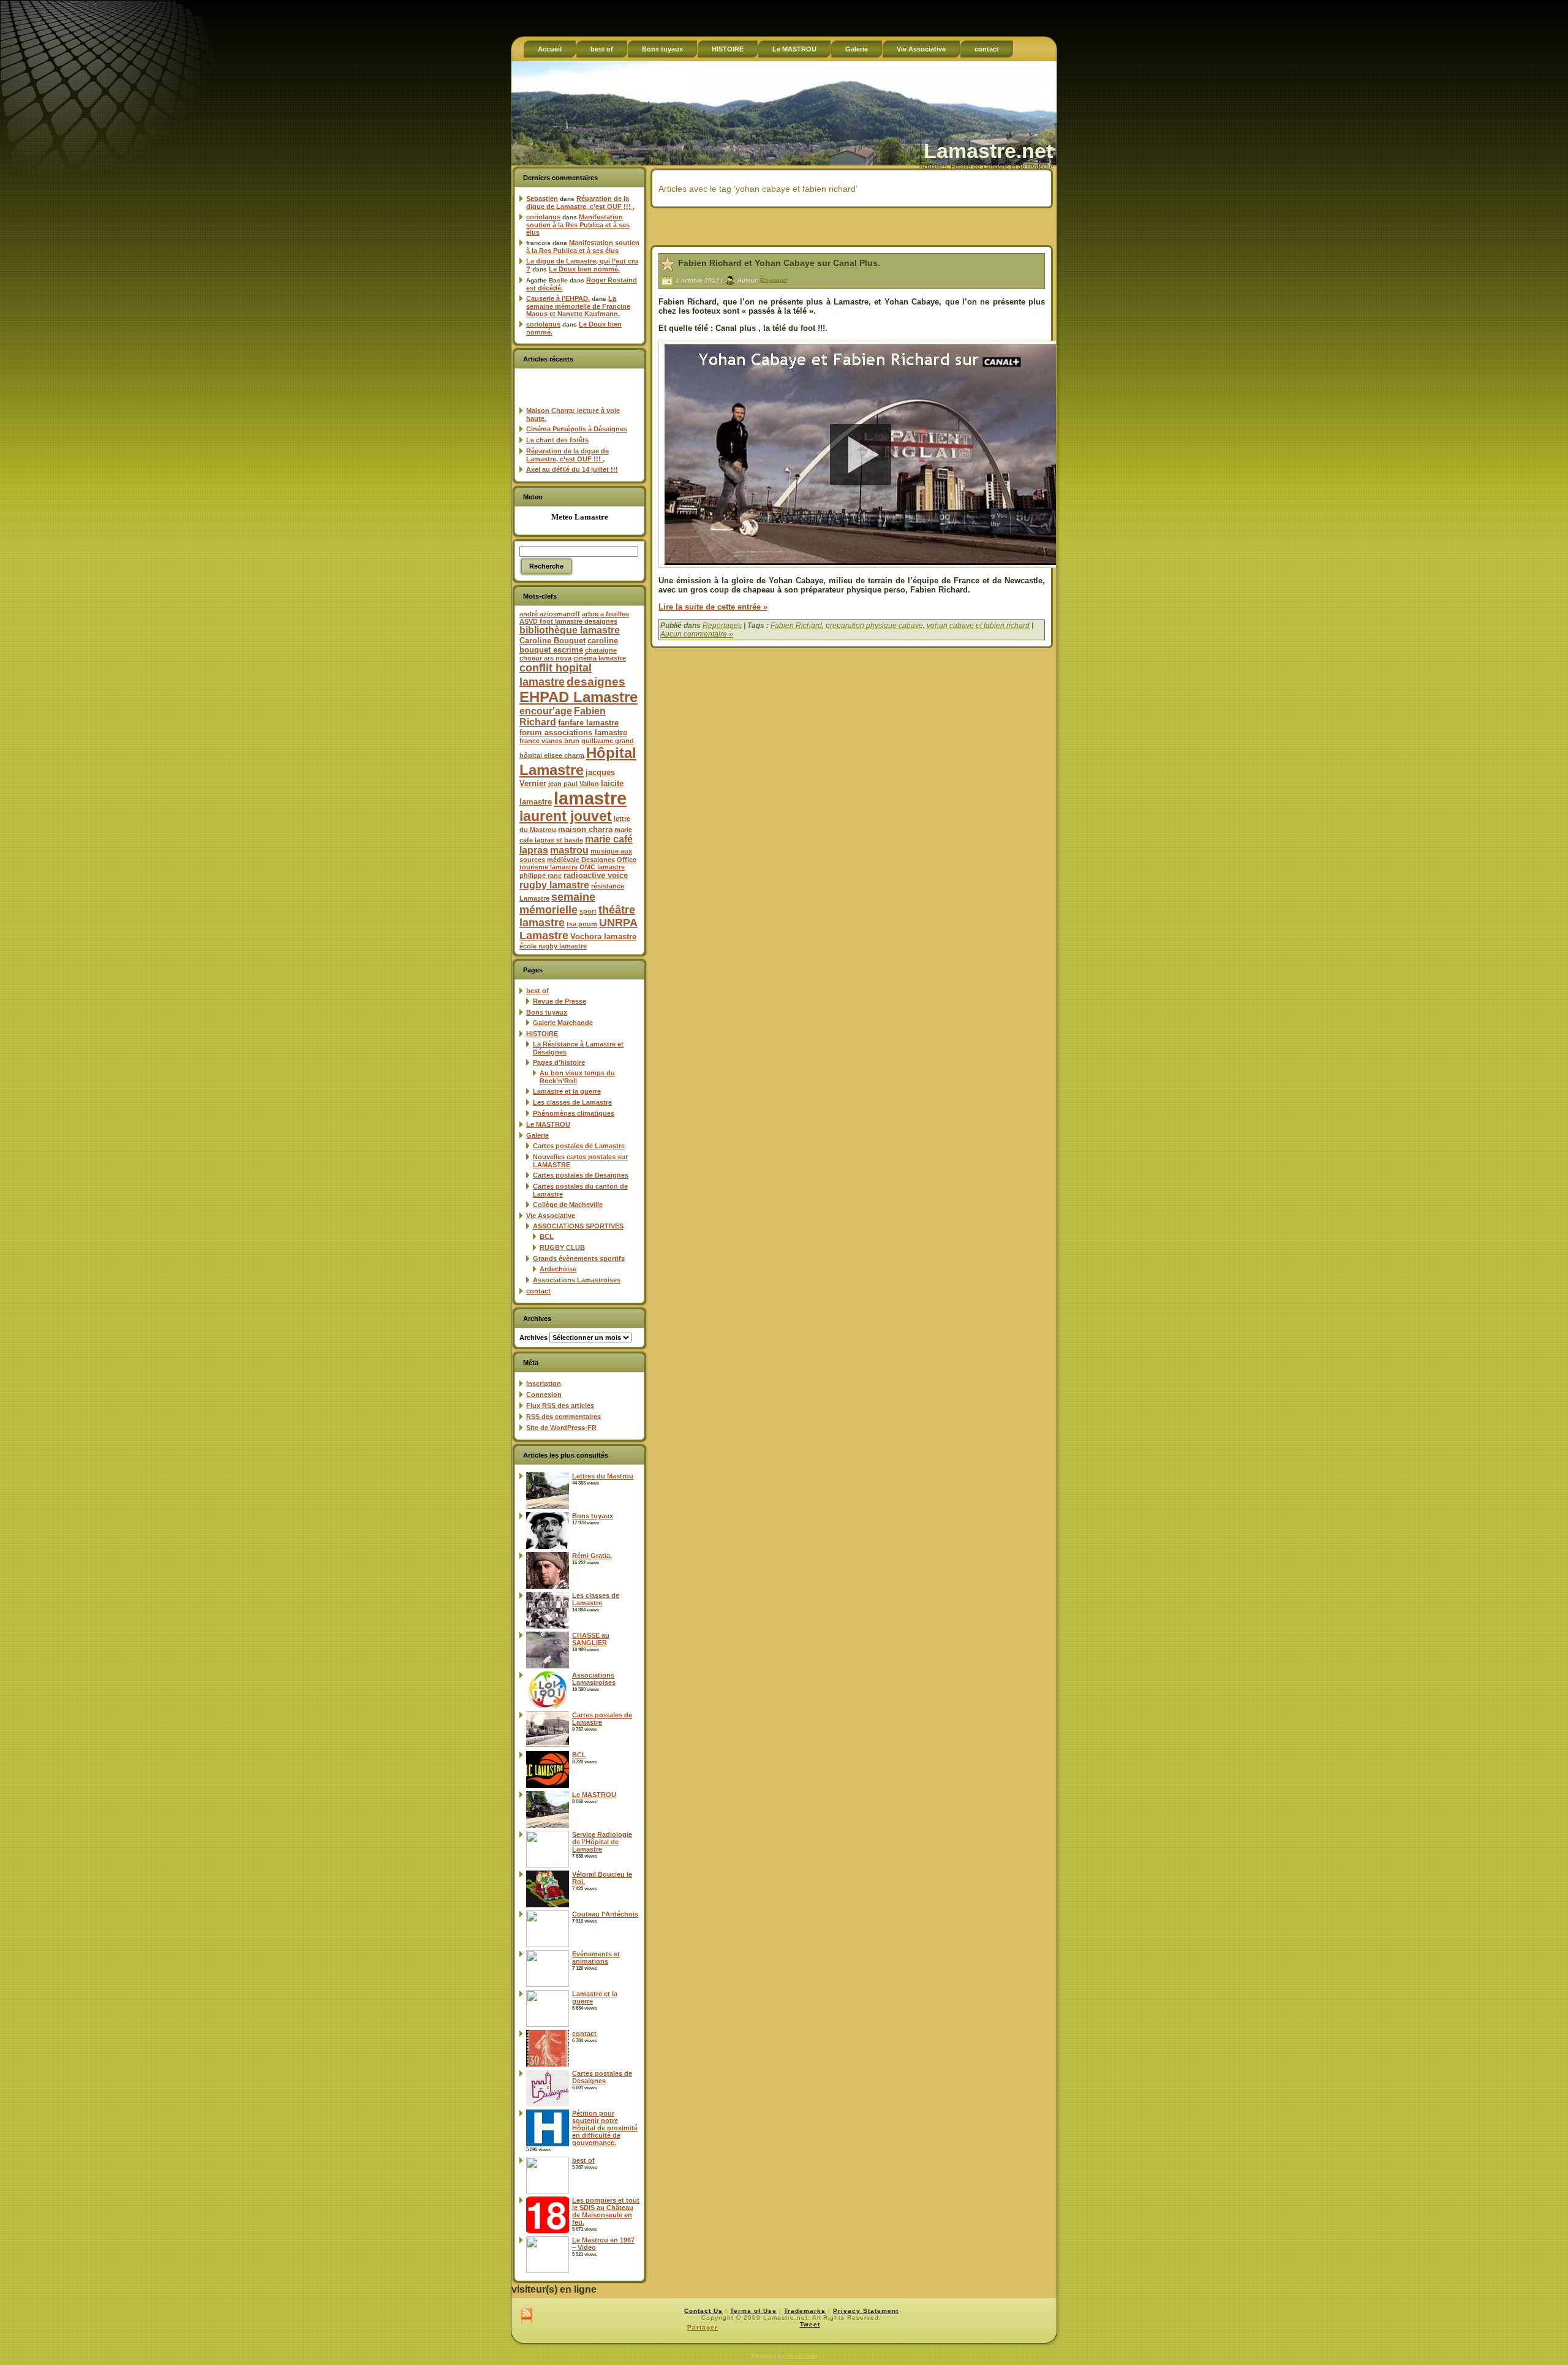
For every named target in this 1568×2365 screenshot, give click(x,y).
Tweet (810, 2324)
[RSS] (526, 2317)
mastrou (569, 850)
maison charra (585, 829)
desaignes (596, 681)
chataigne (601, 650)
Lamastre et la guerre (567, 1091)
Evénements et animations (596, 1958)
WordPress (802, 2356)
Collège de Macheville (568, 1205)
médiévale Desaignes (581, 860)
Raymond (774, 280)
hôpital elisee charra (552, 755)
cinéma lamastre (600, 658)
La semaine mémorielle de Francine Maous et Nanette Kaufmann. (578, 306)
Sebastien (542, 199)
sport (588, 911)
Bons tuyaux (547, 1012)
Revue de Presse (560, 1001)
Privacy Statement (866, 2311)
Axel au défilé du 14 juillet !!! (572, 469)
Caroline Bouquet (552, 641)
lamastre (590, 798)
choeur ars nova (545, 658)
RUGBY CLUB (562, 1247)
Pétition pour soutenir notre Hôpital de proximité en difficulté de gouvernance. (605, 2128)
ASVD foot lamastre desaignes (568, 621)
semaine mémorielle (557, 903)
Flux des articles (560, 1406)
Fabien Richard (796, 626)
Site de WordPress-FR (561, 1428)
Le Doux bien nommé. (584, 269)
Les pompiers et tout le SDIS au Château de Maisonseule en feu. (606, 2211)
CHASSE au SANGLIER (591, 1639)
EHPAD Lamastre (579, 697)
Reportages (722, 626)
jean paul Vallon (574, 784)
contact (538, 1291)
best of (537, 991)
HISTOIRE (542, 1034)
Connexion (544, 1394)
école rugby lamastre (553, 946)
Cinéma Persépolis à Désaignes (577, 429)
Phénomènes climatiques (574, 1113)
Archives (533, 1338)
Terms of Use (753, 2311)
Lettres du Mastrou (603, 1476)
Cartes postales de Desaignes (581, 1175)
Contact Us (703, 2311)
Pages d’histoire (559, 1062)
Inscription (544, 1383)
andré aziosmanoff (550, 614)
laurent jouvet (566, 816)
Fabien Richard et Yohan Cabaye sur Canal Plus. (779, 263)
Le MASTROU (548, 1124)
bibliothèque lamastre (570, 630)
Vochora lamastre (603, 937)
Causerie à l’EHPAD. (558, 298)
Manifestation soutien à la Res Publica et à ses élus (578, 225)
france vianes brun (549, 741)
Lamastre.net (988, 151)
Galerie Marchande (563, 1023)
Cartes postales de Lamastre (579, 1146)
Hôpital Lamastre (578, 761)
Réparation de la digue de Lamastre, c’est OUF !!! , (580, 202)
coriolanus (543, 217)
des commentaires (563, 1417)
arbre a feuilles (605, 614)
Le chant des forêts (557, 440)
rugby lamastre (554, 885)
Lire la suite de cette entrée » (713, 607)
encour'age (546, 711)
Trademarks (805, 2311)
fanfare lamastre (588, 723)
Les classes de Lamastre (572, 1102)
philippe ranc (541, 876)
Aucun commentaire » (697, 634)
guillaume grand (608, 741)
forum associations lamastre (573, 732)
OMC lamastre (602, 867)
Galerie (537, 1135)
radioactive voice (596, 875)
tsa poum (582, 924)
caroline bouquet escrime (569, 645)
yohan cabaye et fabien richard (978, 626)
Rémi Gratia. (592, 1556)
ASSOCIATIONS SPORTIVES (578, 1226)
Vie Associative (551, 1216)
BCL (547, 1236)
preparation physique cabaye (874, 626)
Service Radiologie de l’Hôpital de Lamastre (602, 1842)
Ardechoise (558, 1269)
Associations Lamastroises (577, 1280)
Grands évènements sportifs (579, 1258)
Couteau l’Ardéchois (605, 1914)
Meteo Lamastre (580, 517)
